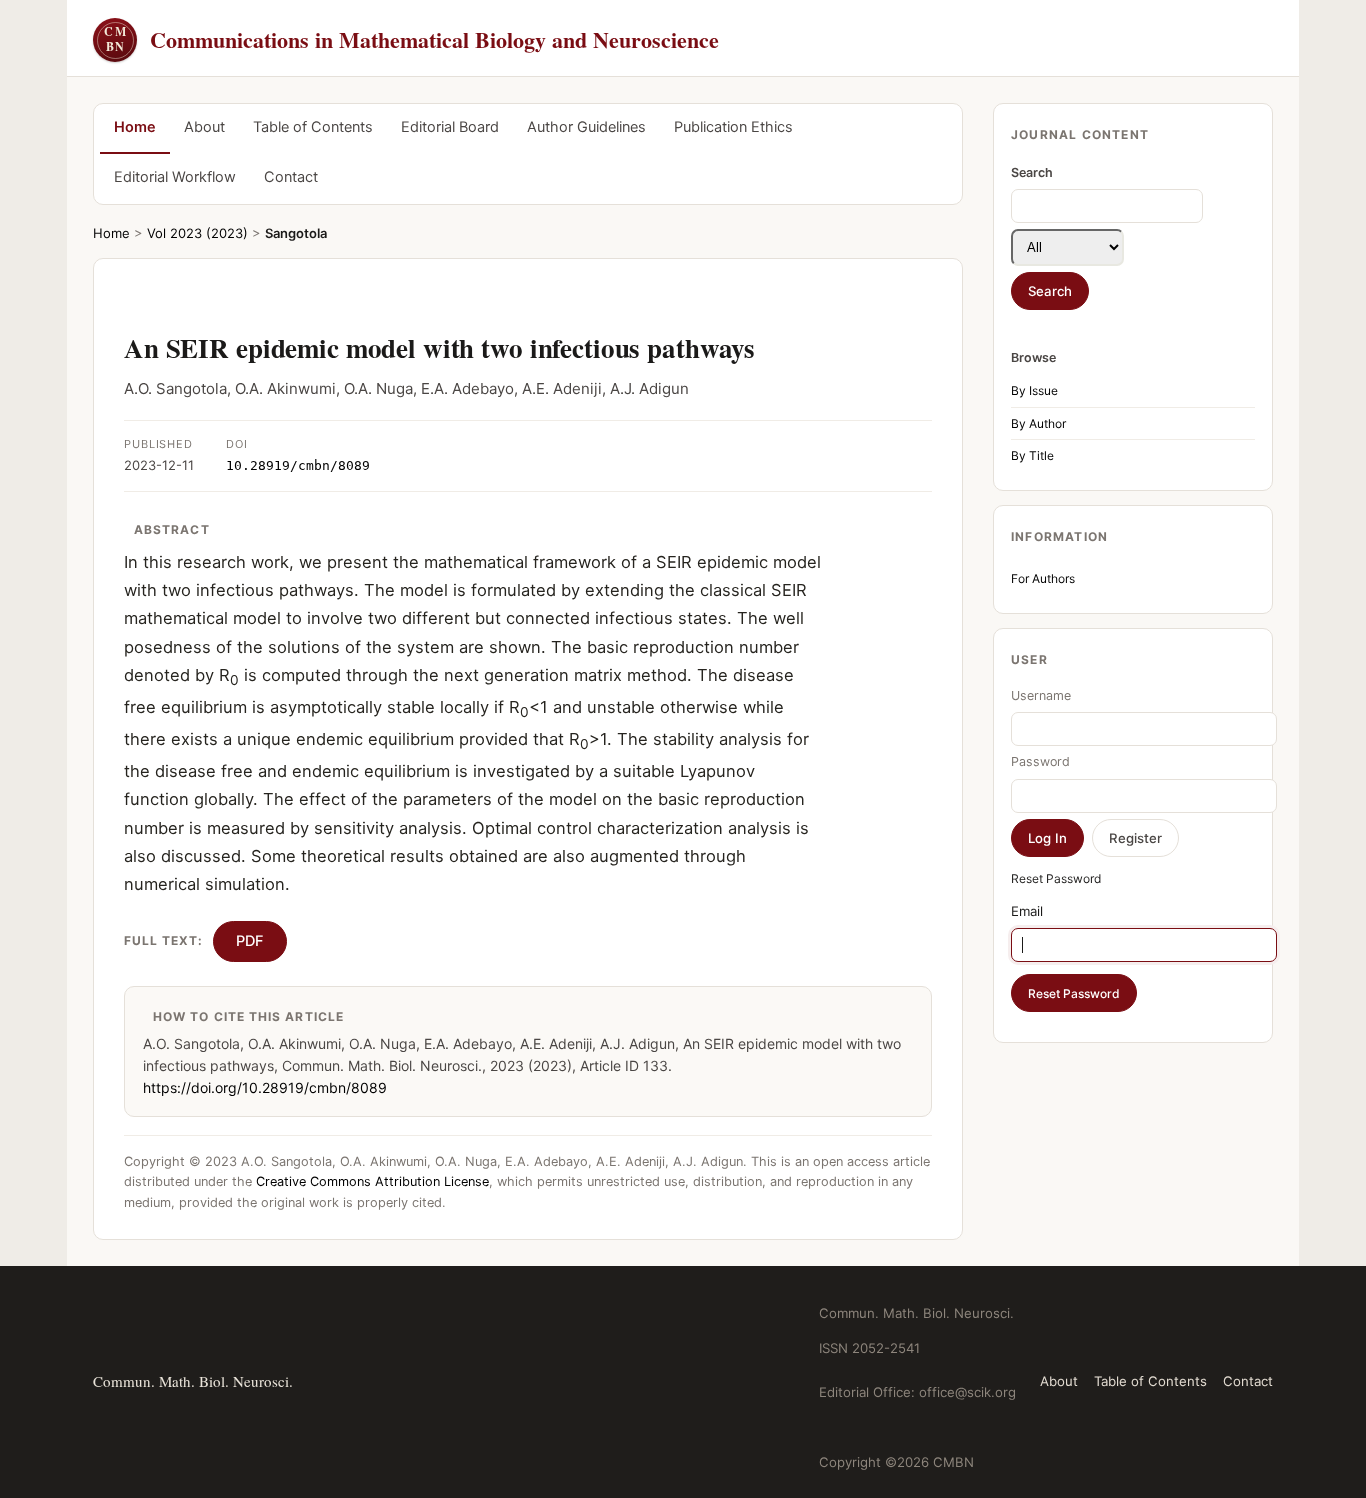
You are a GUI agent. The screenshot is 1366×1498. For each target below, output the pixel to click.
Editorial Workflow (175, 177)
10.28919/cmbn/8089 (298, 465)
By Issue (1034, 390)
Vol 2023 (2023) (197, 233)
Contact (291, 177)
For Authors (1043, 578)
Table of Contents (313, 127)
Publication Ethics (733, 127)
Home (135, 127)
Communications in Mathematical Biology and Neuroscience (411, 39)
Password (1040, 761)
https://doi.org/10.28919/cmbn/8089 (265, 1087)
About (204, 127)
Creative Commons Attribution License (372, 1181)
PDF (250, 941)
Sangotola (296, 233)
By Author (1038, 423)
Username (1041, 695)
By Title (1032, 455)
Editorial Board (450, 127)
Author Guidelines (586, 127)
